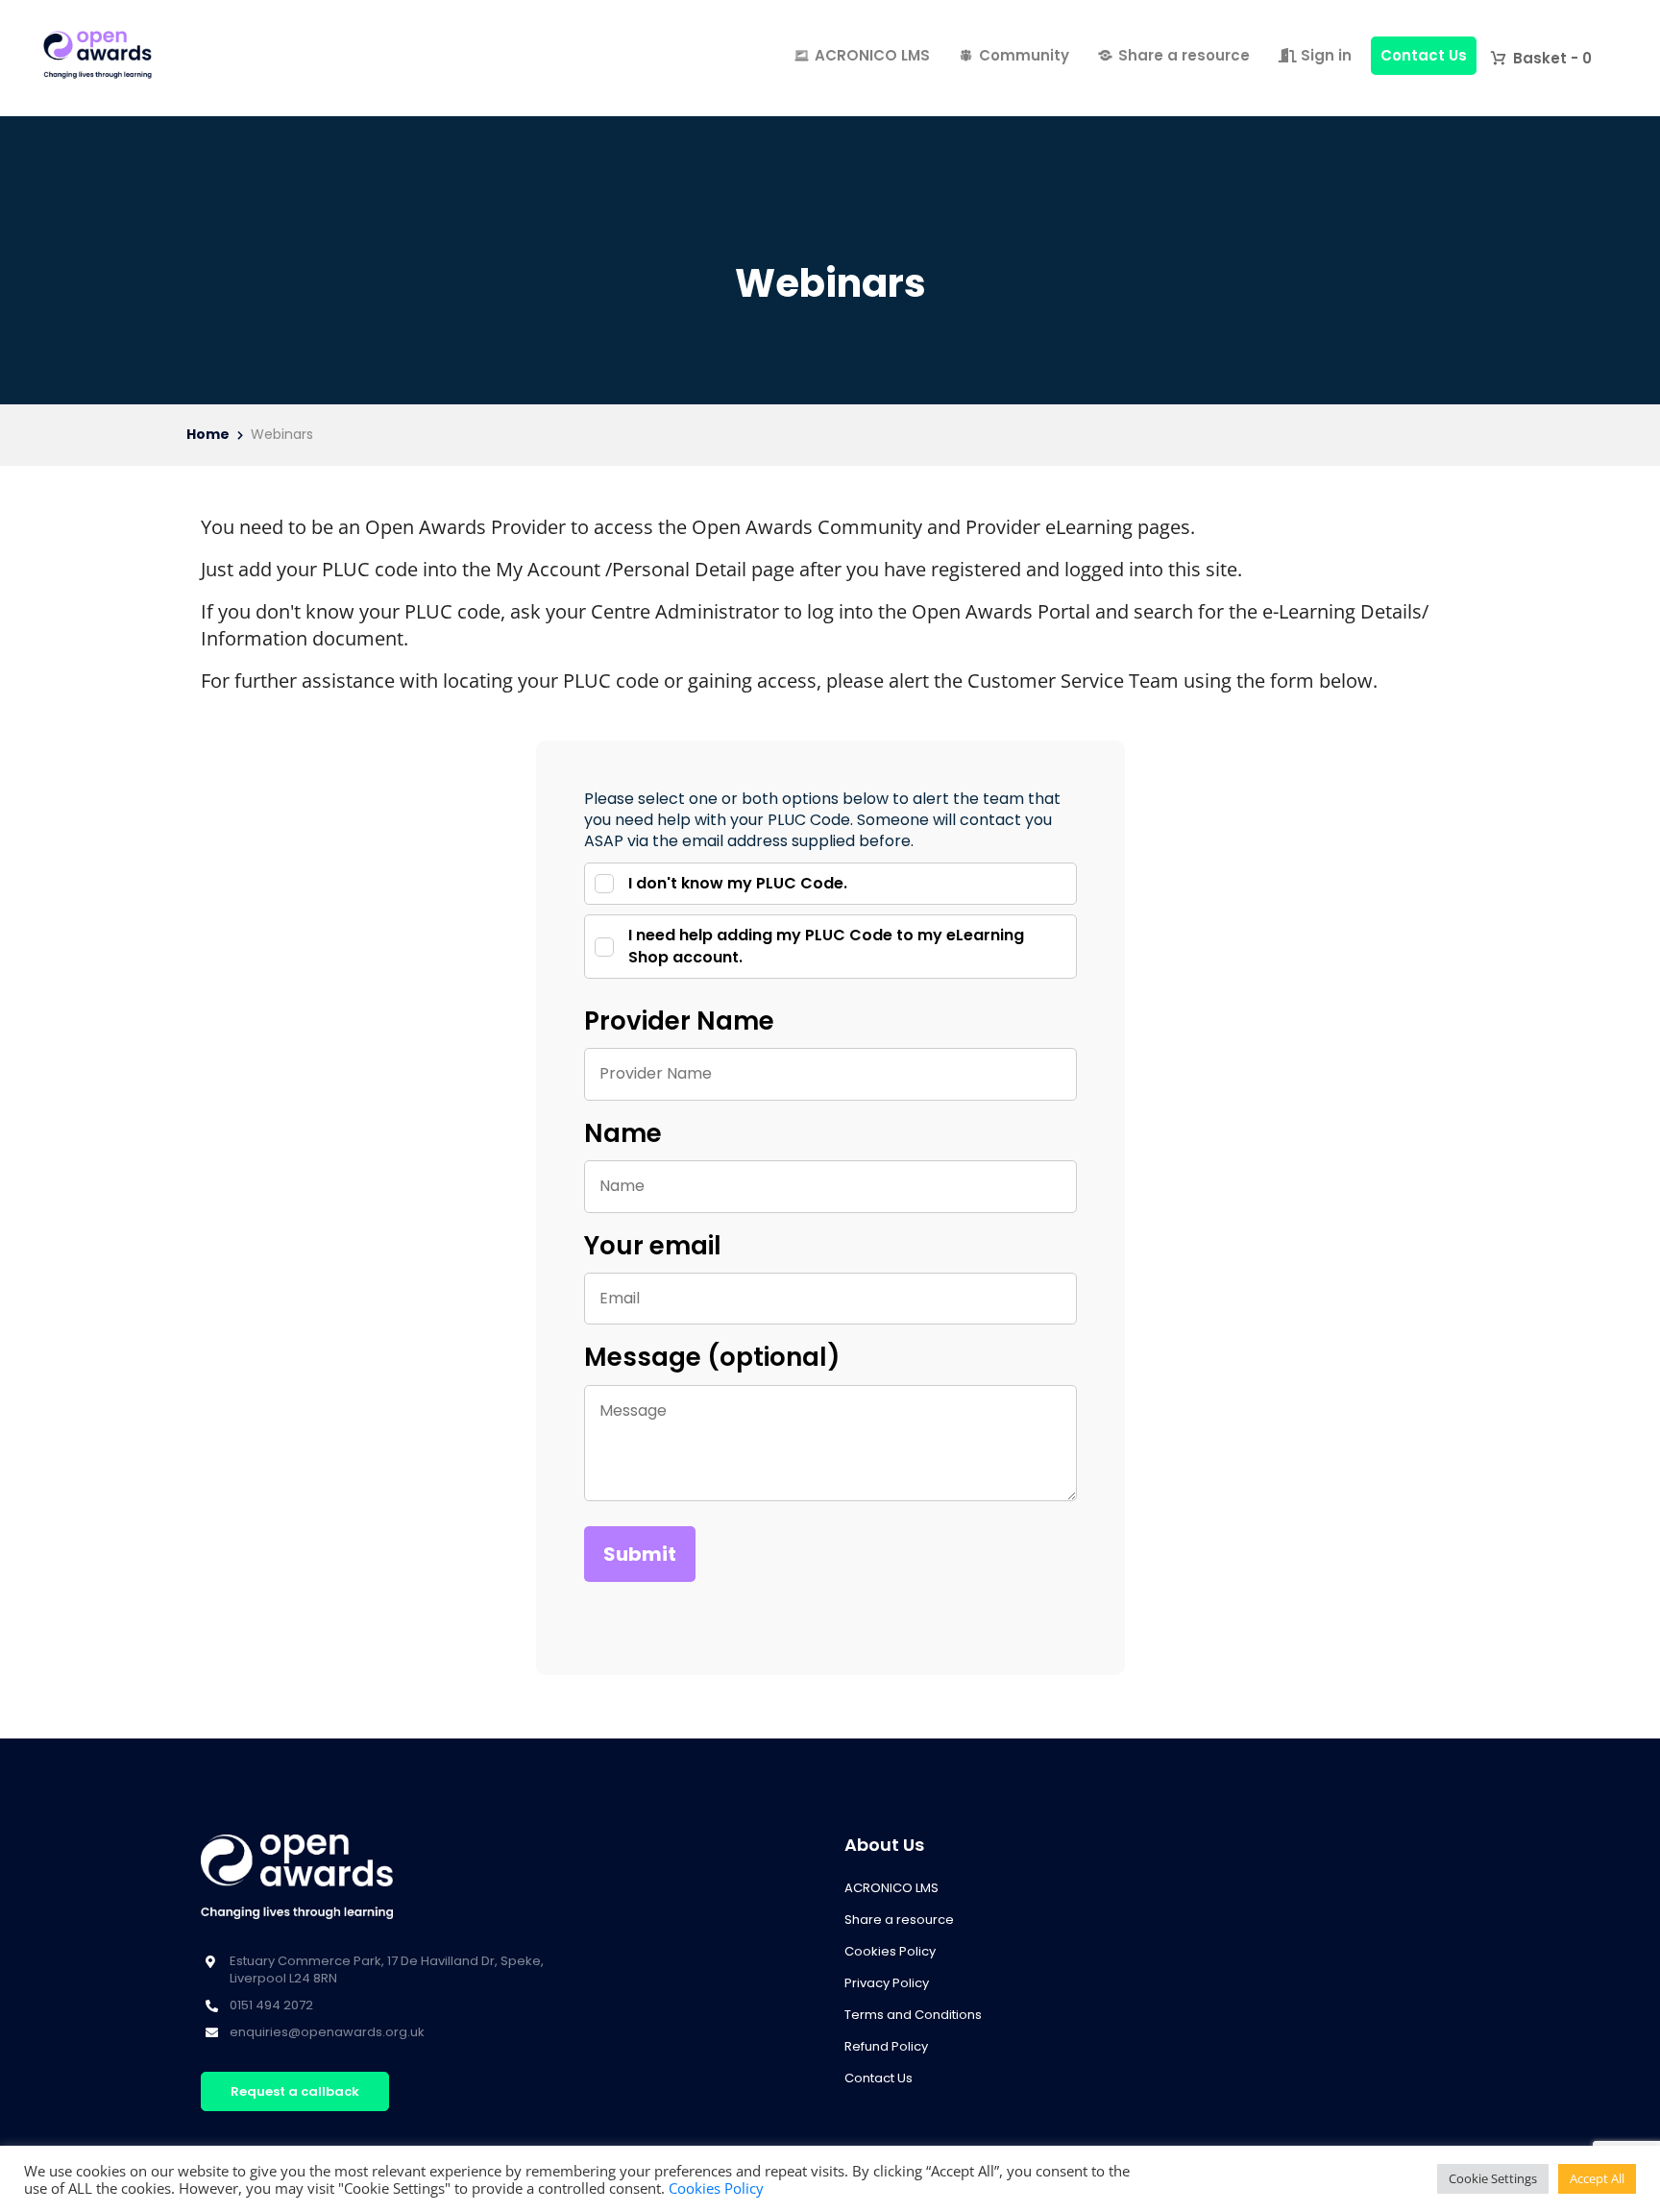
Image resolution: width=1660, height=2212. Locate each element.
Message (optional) (712, 1357)
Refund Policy (886, 2046)
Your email (653, 1246)
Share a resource (1184, 55)
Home (208, 435)
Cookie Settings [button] (1493, 2178)
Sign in (1324, 55)
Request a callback (295, 2091)
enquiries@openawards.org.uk (327, 2032)
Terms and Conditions (913, 2015)
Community (1024, 55)
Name (623, 1133)
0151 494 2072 (271, 2005)
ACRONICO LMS (872, 55)
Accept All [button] (1597, 2178)
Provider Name (679, 1021)
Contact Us (1424, 55)
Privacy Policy (887, 1983)
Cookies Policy (890, 1951)
